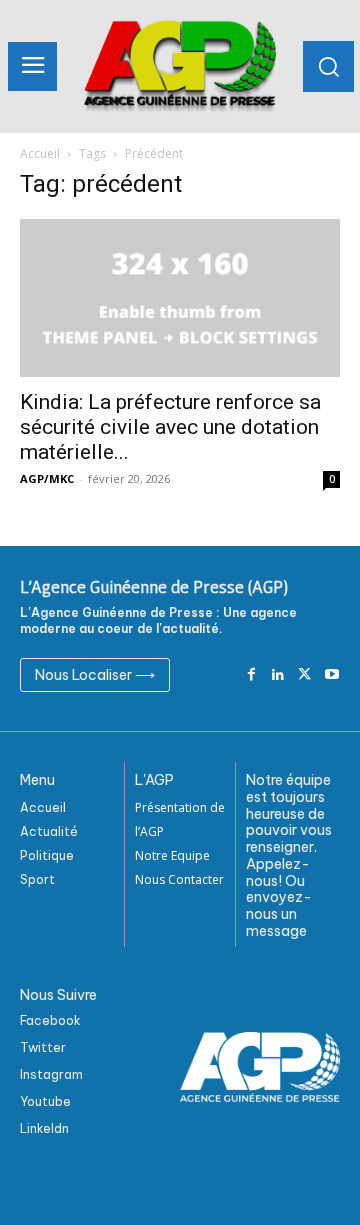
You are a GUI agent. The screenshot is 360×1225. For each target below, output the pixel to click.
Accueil (40, 153)
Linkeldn (44, 1128)
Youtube (45, 1101)
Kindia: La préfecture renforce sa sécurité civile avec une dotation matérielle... (170, 427)
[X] (304, 675)
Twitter (43, 1047)
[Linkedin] (278, 675)
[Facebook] (251, 675)
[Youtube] (331, 675)
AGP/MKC (47, 478)
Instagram (51, 1074)
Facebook (50, 1020)
